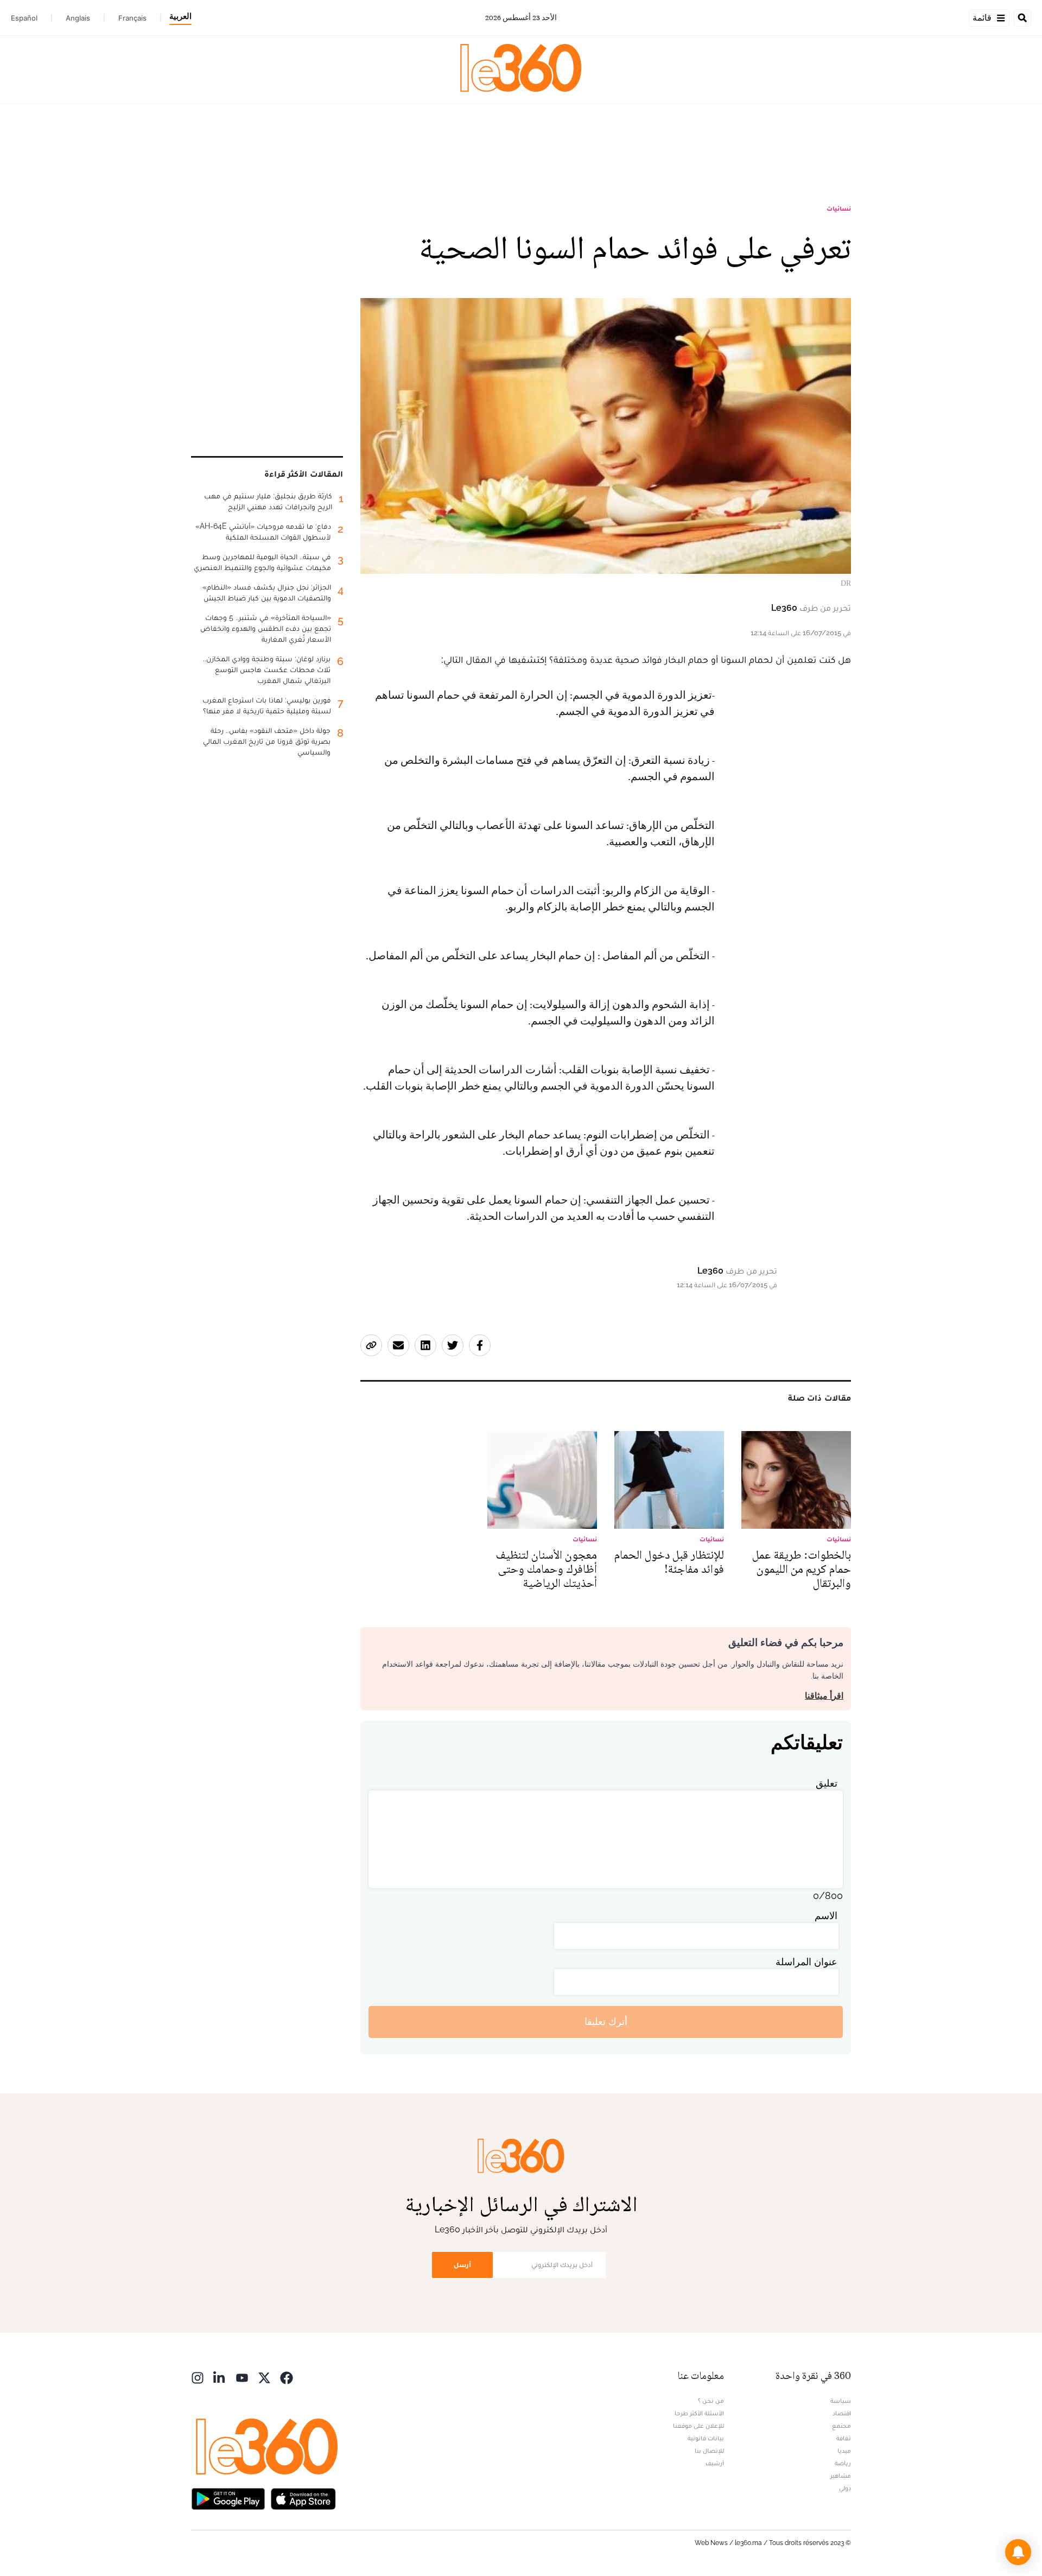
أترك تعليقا (606, 2021)
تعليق (827, 1783)
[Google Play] (228, 2498)
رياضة (843, 2463)
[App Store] (303, 2498)
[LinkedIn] (220, 2377)
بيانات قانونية (706, 2438)
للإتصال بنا (709, 2451)
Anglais (78, 18)
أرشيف (715, 2463)
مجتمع (841, 2426)
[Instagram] (198, 2377)
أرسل (462, 2265)
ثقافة (844, 2438)
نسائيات (839, 208)
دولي (845, 2488)
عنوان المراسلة (806, 1962)
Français (132, 18)
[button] (1018, 2552)
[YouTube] (242, 2377)
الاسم (826, 1916)
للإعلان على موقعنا (698, 2426)
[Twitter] (264, 2377)
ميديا (844, 2451)
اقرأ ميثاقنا (824, 1696)
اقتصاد (842, 2413)
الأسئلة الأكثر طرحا (699, 2413)
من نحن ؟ (711, 2401)
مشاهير (841, 2476)
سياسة (841, 2401)
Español (24, 18)
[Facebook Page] (287, 2377)
